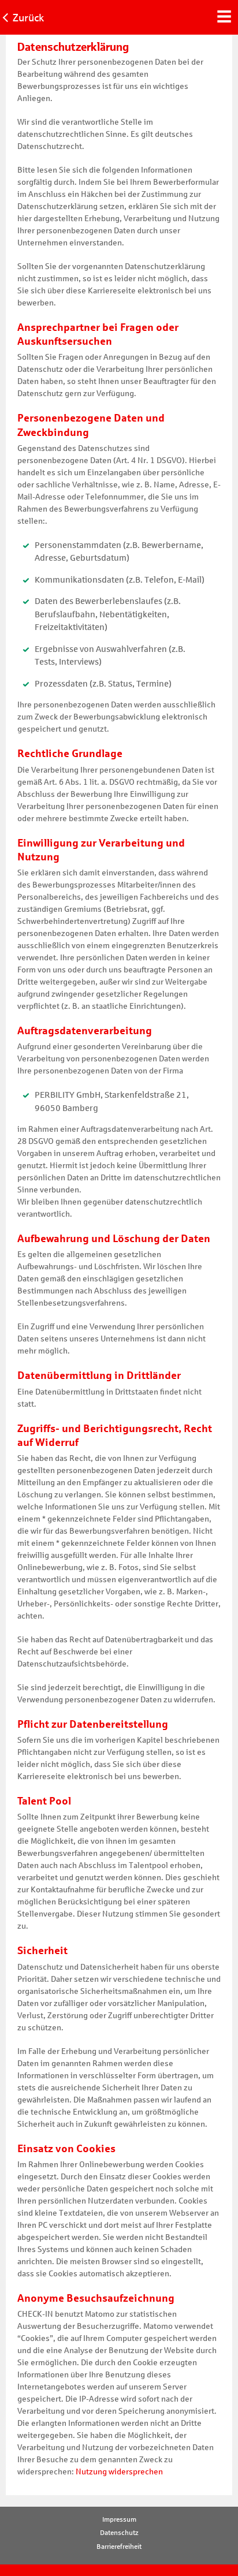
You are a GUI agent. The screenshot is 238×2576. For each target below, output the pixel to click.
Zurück (28, 18)
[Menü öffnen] (224, 15)
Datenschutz (119, 2533)
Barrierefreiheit (119, 2547)
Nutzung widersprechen (119, 2472)
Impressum (119, 2519)
